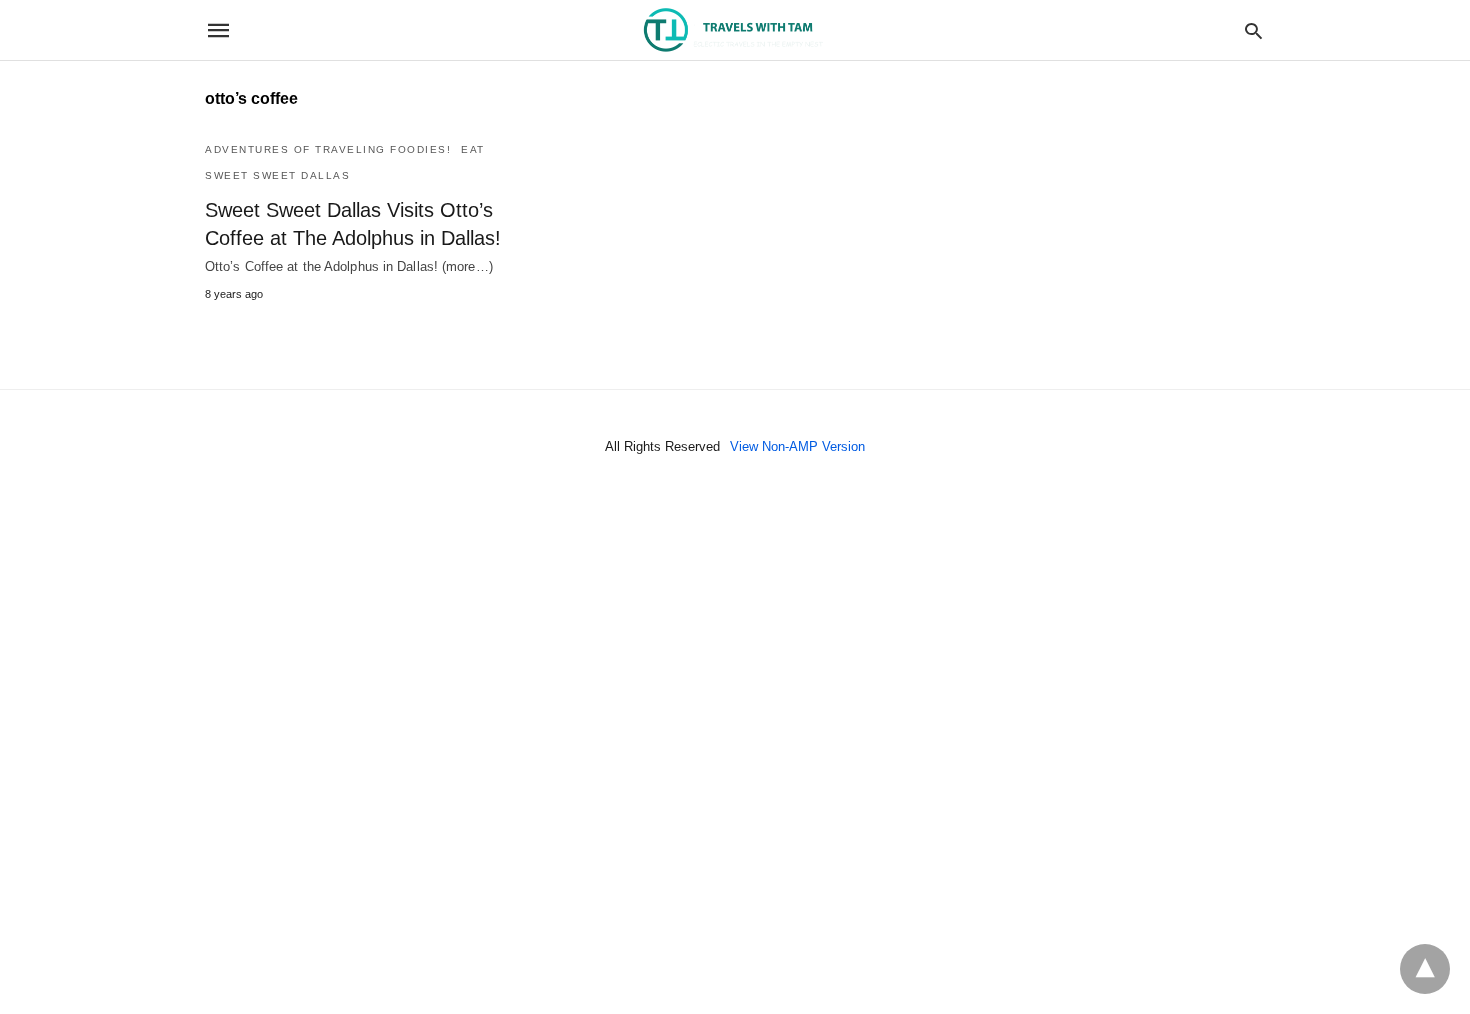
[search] (1253, 30)
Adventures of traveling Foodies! (328, 149)
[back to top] (1425, 969)
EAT (473, 149)
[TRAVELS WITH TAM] (734, 30)
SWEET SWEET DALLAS (277, 175)
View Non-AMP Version (797, 446)
